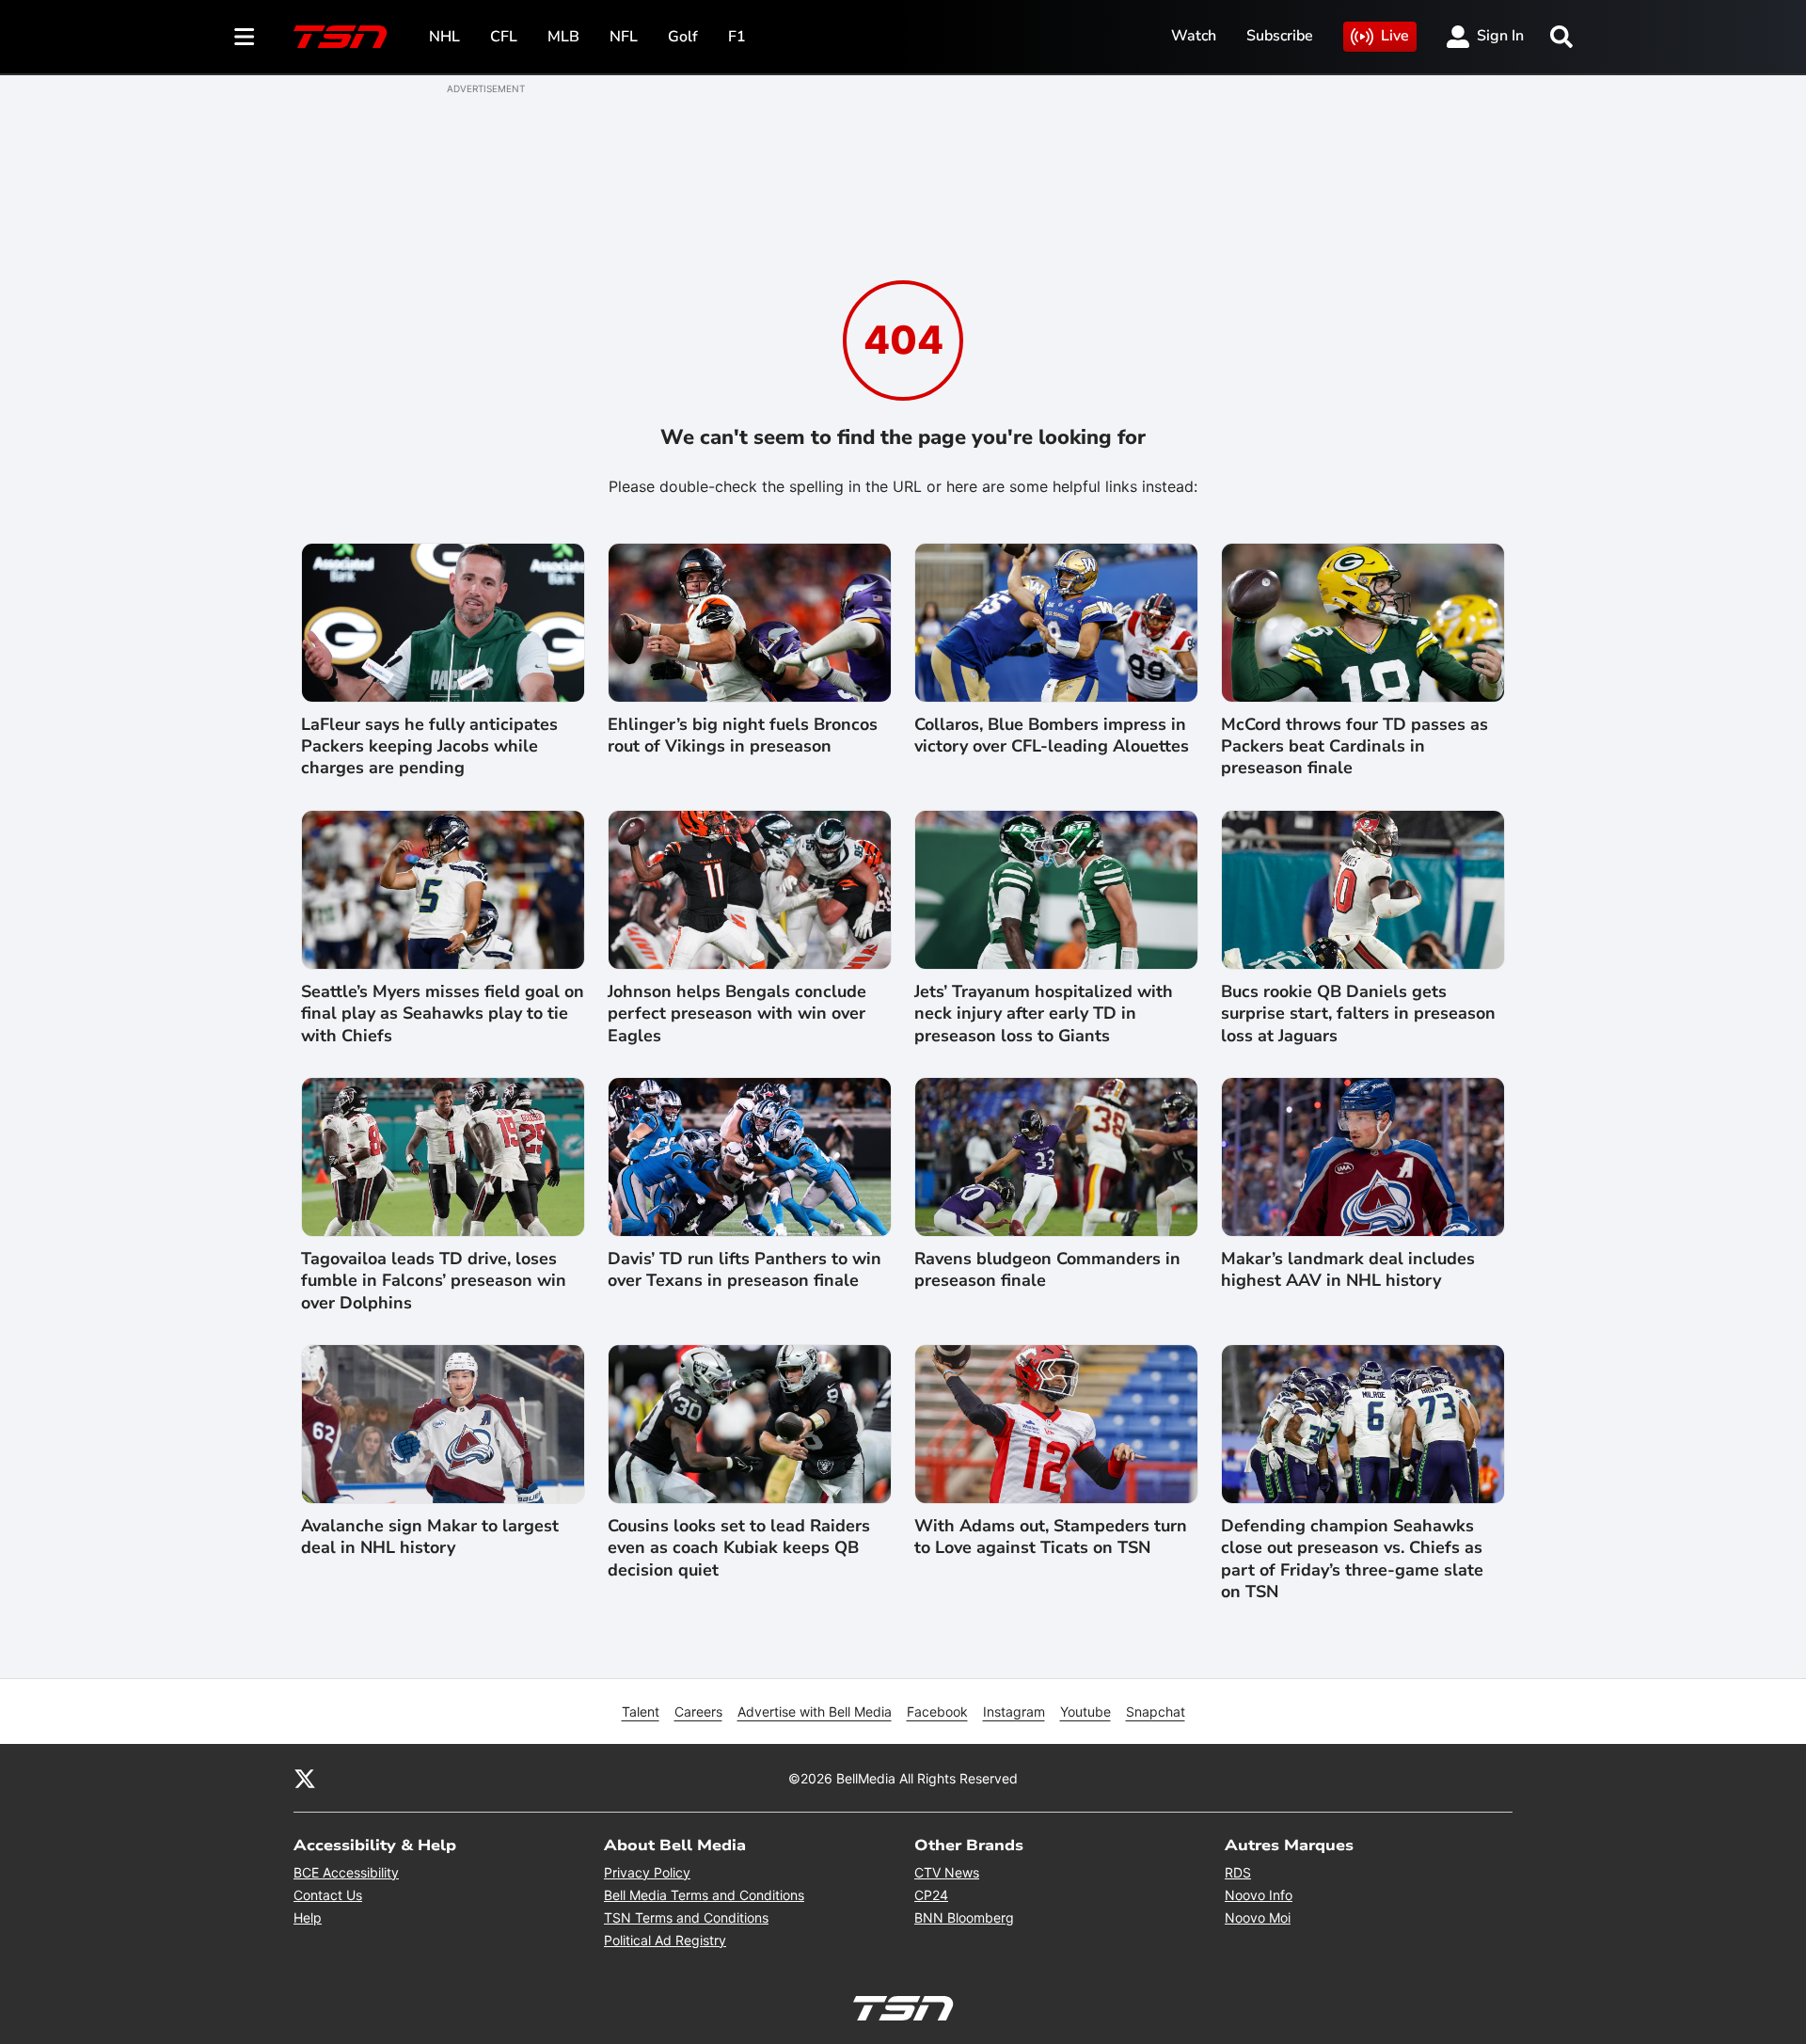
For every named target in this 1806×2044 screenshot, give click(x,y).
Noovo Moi (1258, 1917)
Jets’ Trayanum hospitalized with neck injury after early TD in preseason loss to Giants (1044, 1014)
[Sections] (245, 37)
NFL (624, 37)
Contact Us (328, 1895)
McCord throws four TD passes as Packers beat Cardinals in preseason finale (1354, 747)
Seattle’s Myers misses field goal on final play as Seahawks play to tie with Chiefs (443, 1014)
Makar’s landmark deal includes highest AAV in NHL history (1348, 1270)
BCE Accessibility (346, 1872)
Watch (1194, 36)
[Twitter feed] (305, 1778)
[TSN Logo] (341, 37)
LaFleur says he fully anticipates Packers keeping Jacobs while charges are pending (429, 747)
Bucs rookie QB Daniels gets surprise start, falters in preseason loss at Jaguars (1358, 1014)
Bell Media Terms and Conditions (704, 1895)
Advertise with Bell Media (815, 1711)
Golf (683, 37)
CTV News (947, 1872)
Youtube (1085, 1711)
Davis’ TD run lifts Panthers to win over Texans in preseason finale (745, 1270)
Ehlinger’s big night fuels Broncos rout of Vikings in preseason (743, 736)
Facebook (937, 1711)
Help (308, 1917)
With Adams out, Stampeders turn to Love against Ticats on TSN (1051, 1537)
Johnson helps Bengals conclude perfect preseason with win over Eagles (737, 1014)
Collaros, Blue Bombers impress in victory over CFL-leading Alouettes (1052, 736)
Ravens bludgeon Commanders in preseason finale (1047, 1270)
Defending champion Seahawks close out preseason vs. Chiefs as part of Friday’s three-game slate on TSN (1352, 1559)
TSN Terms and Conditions (686, 1917)
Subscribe (1280, 36)
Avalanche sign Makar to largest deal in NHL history (430, 1537)
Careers (698, 1711)
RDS (1238, 1872)
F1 (737, 37)
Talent (641, 1711)
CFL (504, 37)
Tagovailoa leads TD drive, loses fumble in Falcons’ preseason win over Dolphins (434, 1281)
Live (1395, 36)
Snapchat (1156, 1711)
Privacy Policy (647, 1872)
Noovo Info (1259, 1895)
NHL (444, 37)
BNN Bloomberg (964, 1917)
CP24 (931, 1895)
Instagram (1014, 1711)
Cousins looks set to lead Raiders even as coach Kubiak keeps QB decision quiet (739, 1548)
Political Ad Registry (665, 1940)
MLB (563, 37)
